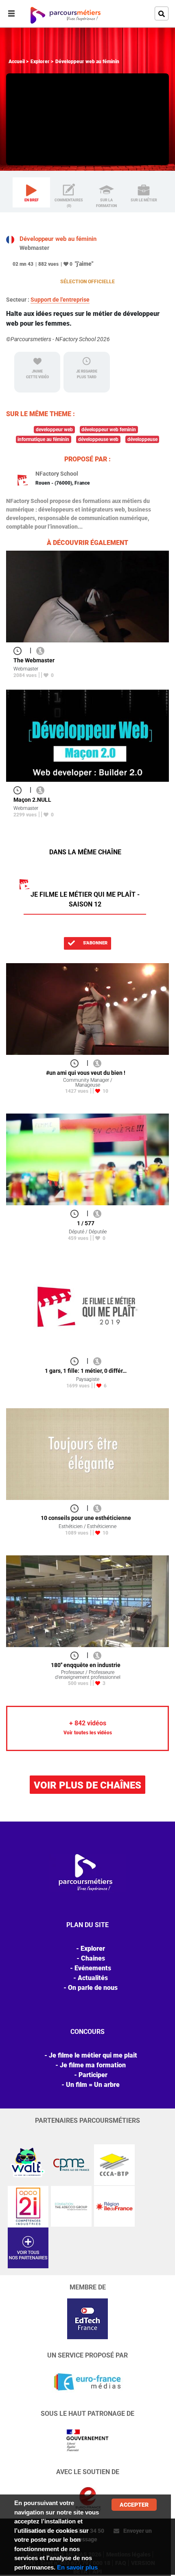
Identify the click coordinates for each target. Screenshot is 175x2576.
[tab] (31, 192)
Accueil (17, 62)
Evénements (93, 1968)
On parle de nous (93, 1988)
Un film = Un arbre (93, 2085)
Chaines (93, 1958)
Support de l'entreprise (60, 300)
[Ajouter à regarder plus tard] (20, 650)
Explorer (40, 62)
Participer (93, 2075)
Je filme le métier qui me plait (93, 2055)
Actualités (93, 1978)
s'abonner (95, 943)
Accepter (134, 2505)
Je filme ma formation (93, 2065)
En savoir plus (77, 2567)
